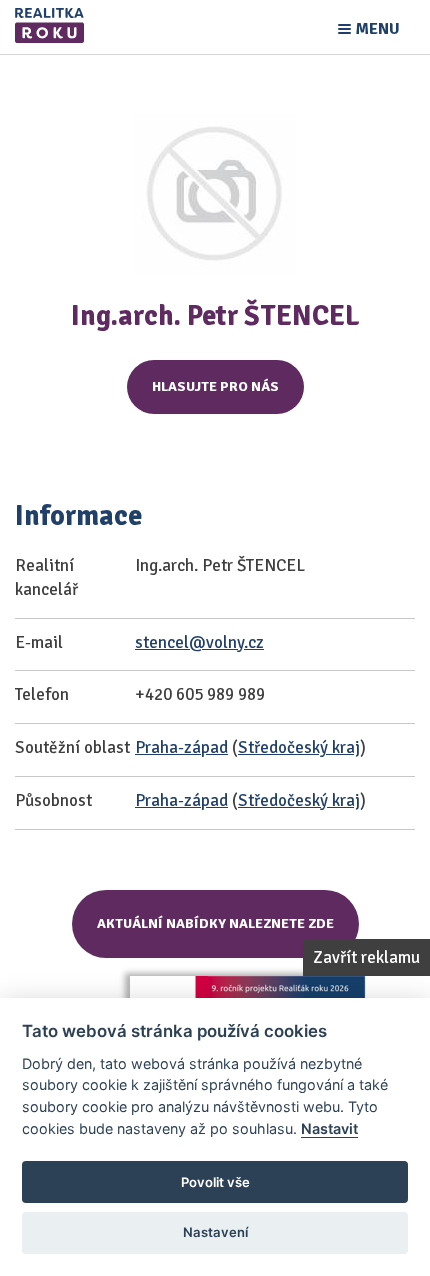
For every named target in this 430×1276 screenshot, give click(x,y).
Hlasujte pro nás (215, 386)
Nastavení (215, 1232)
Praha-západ (181, 747)
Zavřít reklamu (366, 957)
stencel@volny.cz (199, 642)
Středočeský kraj (299, 747)
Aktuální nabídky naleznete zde (215, 923)
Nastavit (329, 1128)
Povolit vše (215, 1182)
